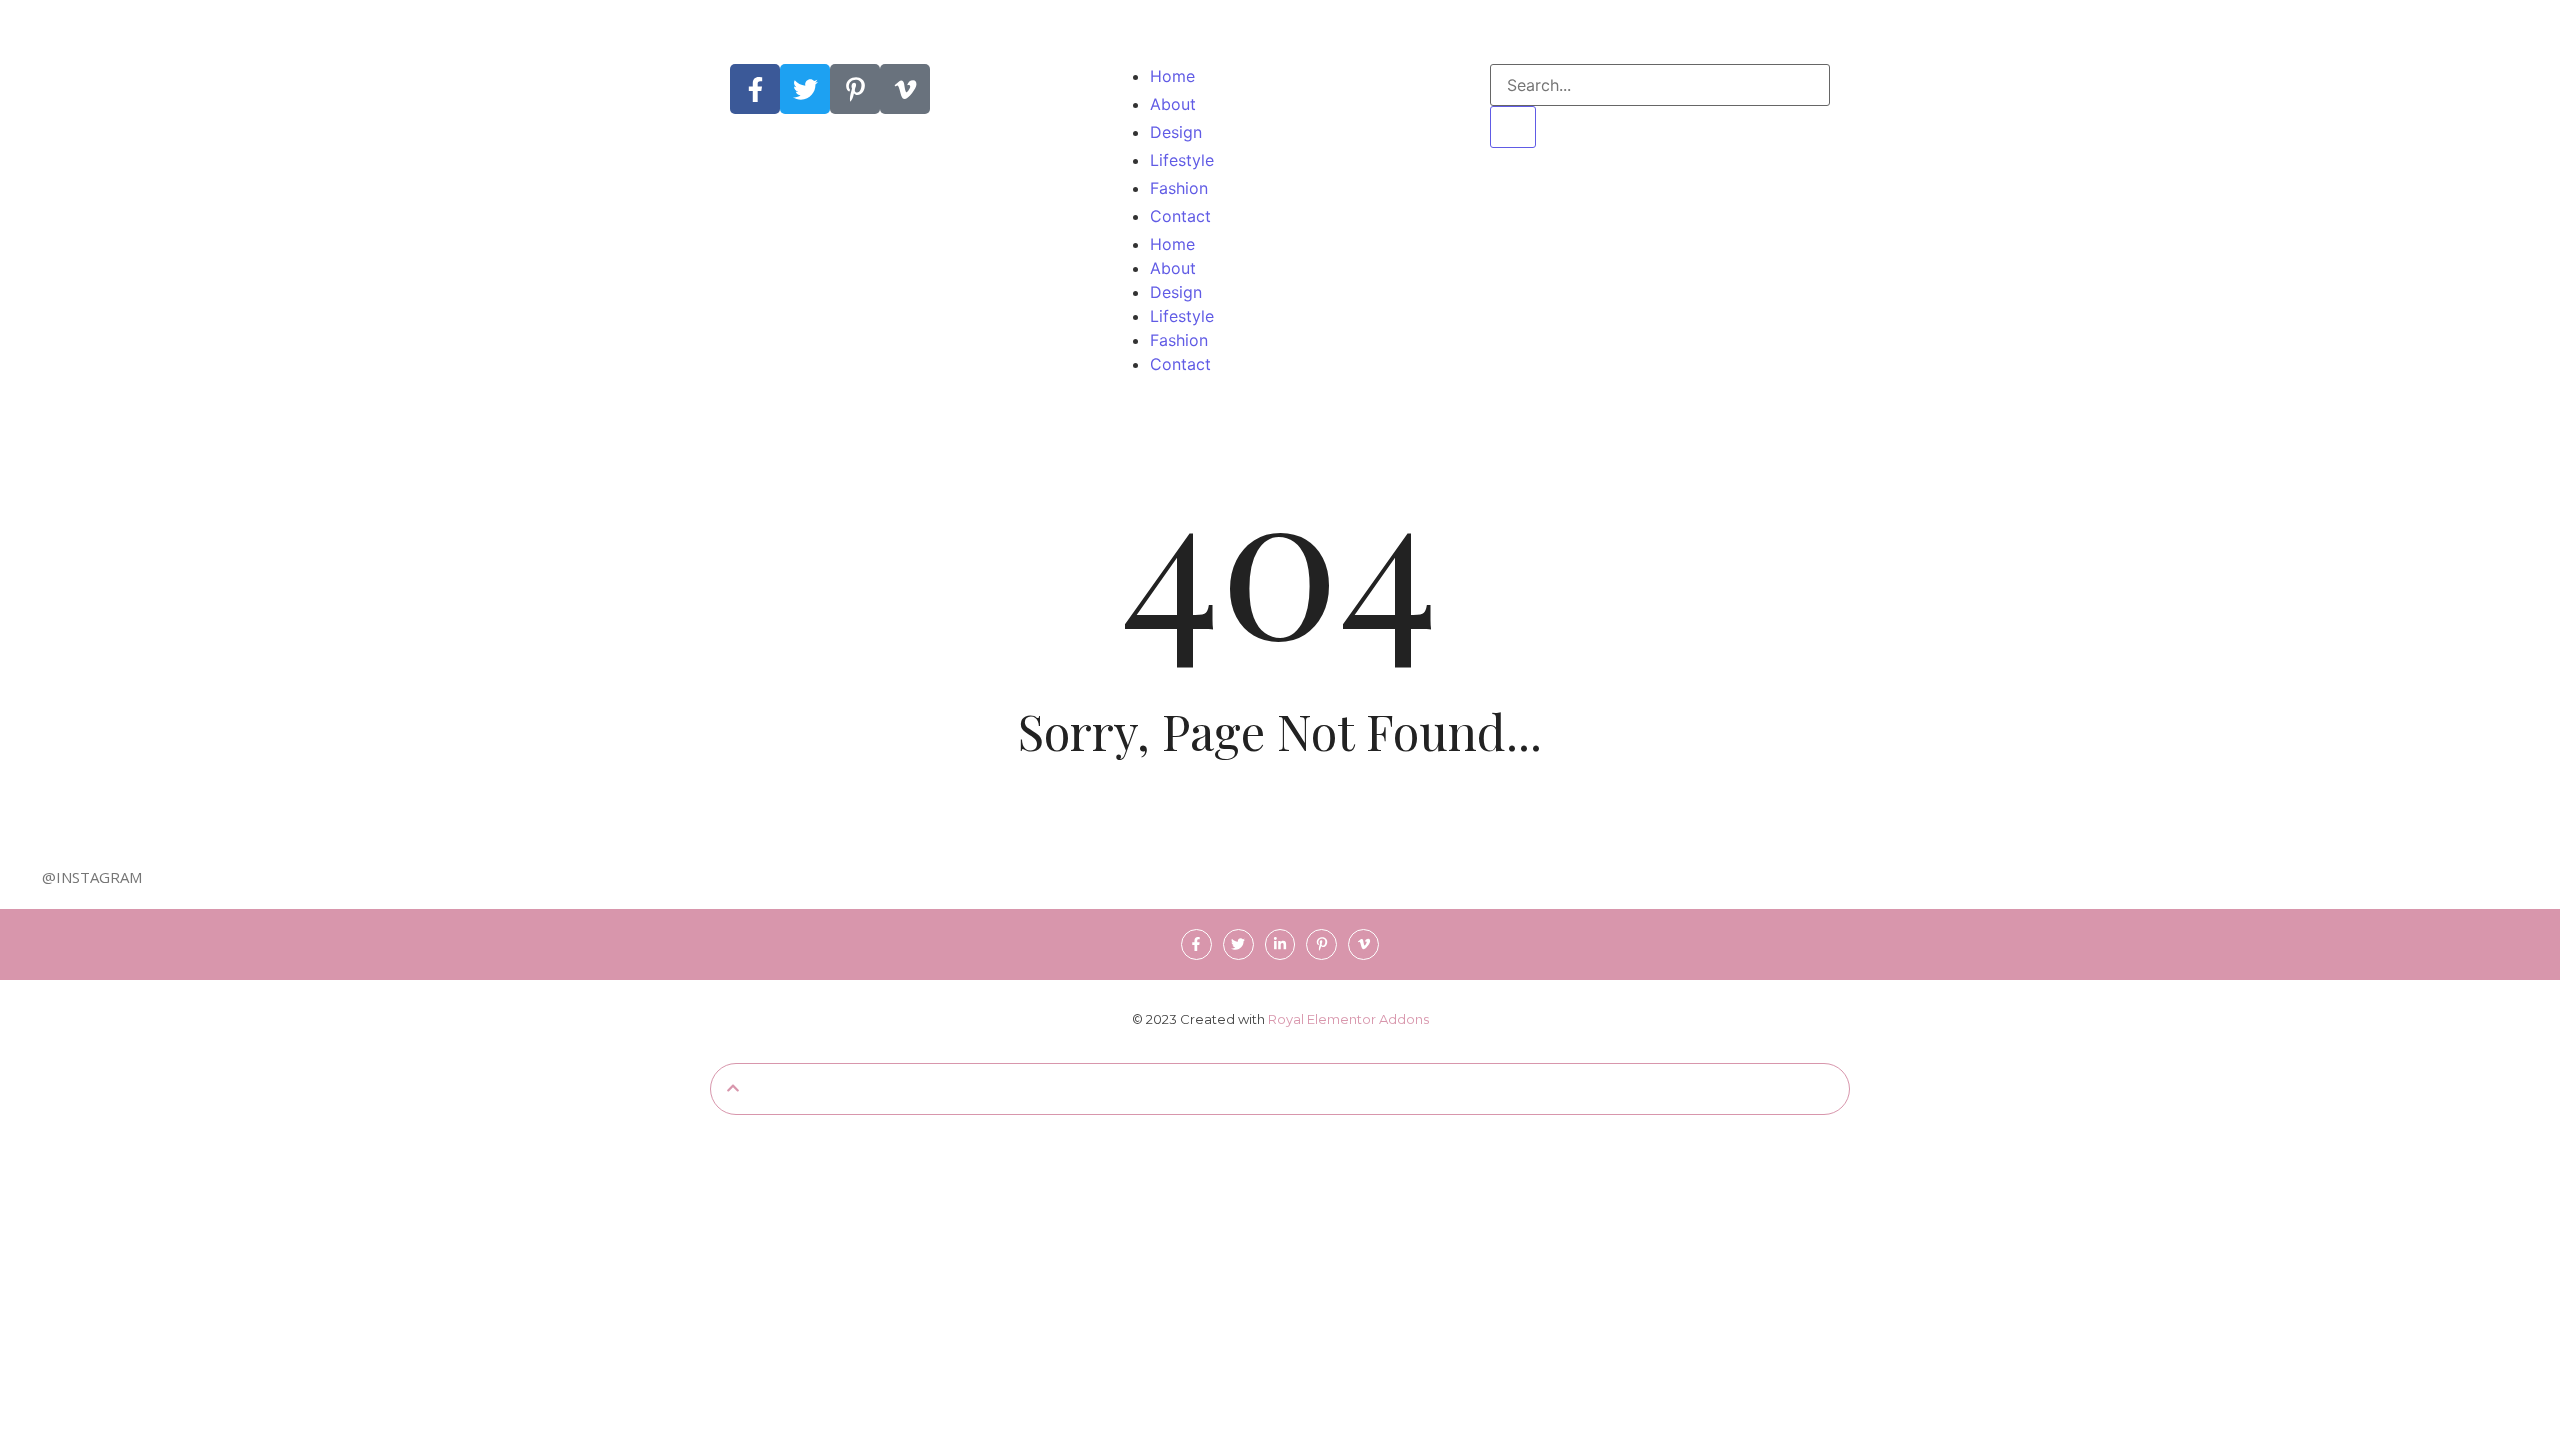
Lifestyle (1182, 316)
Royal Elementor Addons (1348, 1019)
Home (1172, 244)
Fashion (1179, 340)
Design (1176, 292)
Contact (1180, 364)
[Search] (1513, 127)
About (1173, 268)
